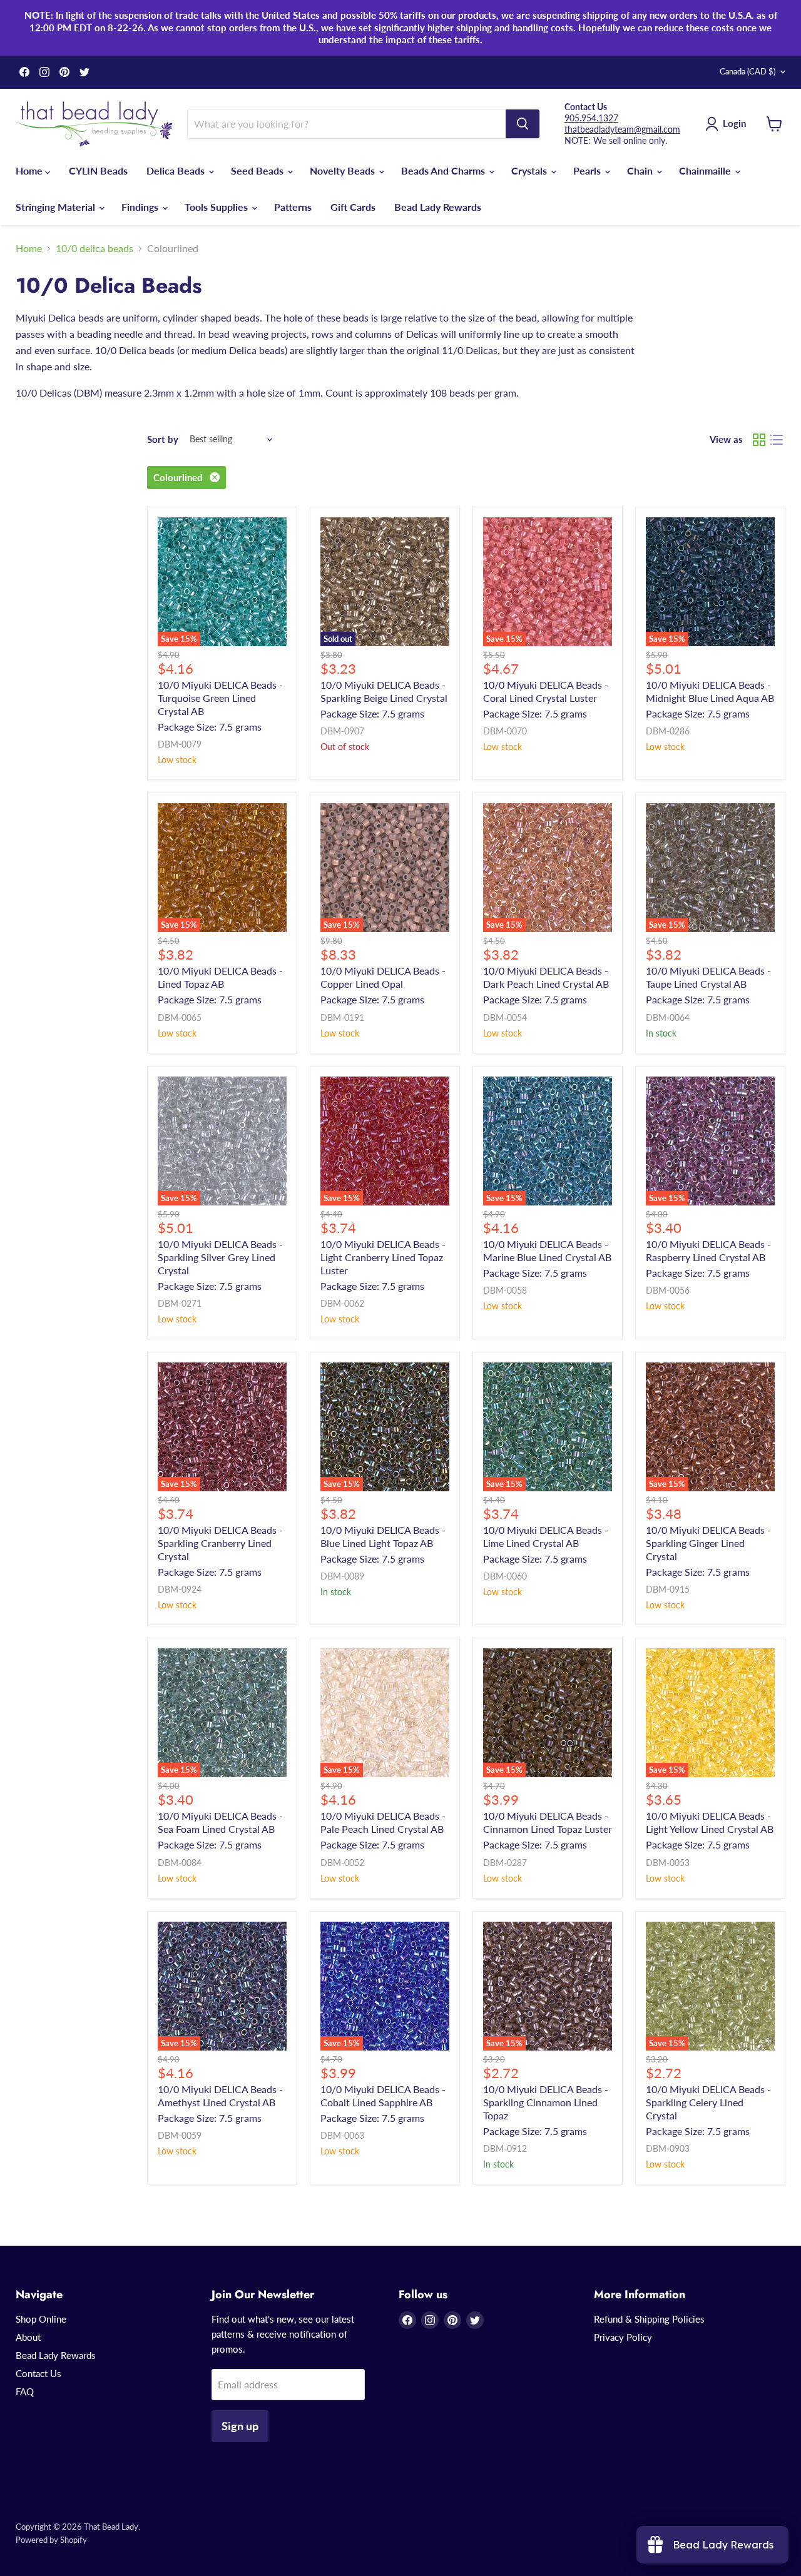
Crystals (530, 170)
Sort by (163, 439)
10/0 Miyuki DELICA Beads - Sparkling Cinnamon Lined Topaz (546, 2102)
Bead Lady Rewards (438, 207)
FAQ (25, 2391)
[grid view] (759, 440)
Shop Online (41, 2319)
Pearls (588, 170)
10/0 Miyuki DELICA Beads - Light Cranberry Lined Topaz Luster (383, 1257)
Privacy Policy (623, 2337)
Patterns (293, 207)
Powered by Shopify (51, 2540)
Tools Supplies (217, 207)
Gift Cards (353, 207)
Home (30, 170)
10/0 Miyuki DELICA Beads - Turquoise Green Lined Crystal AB (220, 698)
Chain (641, 170)
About (28, 2337)
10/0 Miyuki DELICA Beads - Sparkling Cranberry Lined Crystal (220, 1543)
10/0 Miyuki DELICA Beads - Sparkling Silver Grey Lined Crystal (220, 1257)
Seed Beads (258, 170)
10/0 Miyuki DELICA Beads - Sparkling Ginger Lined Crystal (708, 1543)
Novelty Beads (344, 170)
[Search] (523, 124)
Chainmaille (706, 170)
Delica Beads (177, 170)
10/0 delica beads (94, 248)
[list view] (777, 440)
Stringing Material (57, 207)
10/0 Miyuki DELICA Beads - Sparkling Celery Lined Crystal (708, 2102)
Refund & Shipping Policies (649, 2319)
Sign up (240, 2426)
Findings (141, 207)
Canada (747, 71)
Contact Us (38, 2373)
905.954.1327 (591, 118)
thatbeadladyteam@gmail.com (622, 129)
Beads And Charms (444, 170)
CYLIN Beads (98, 170)
